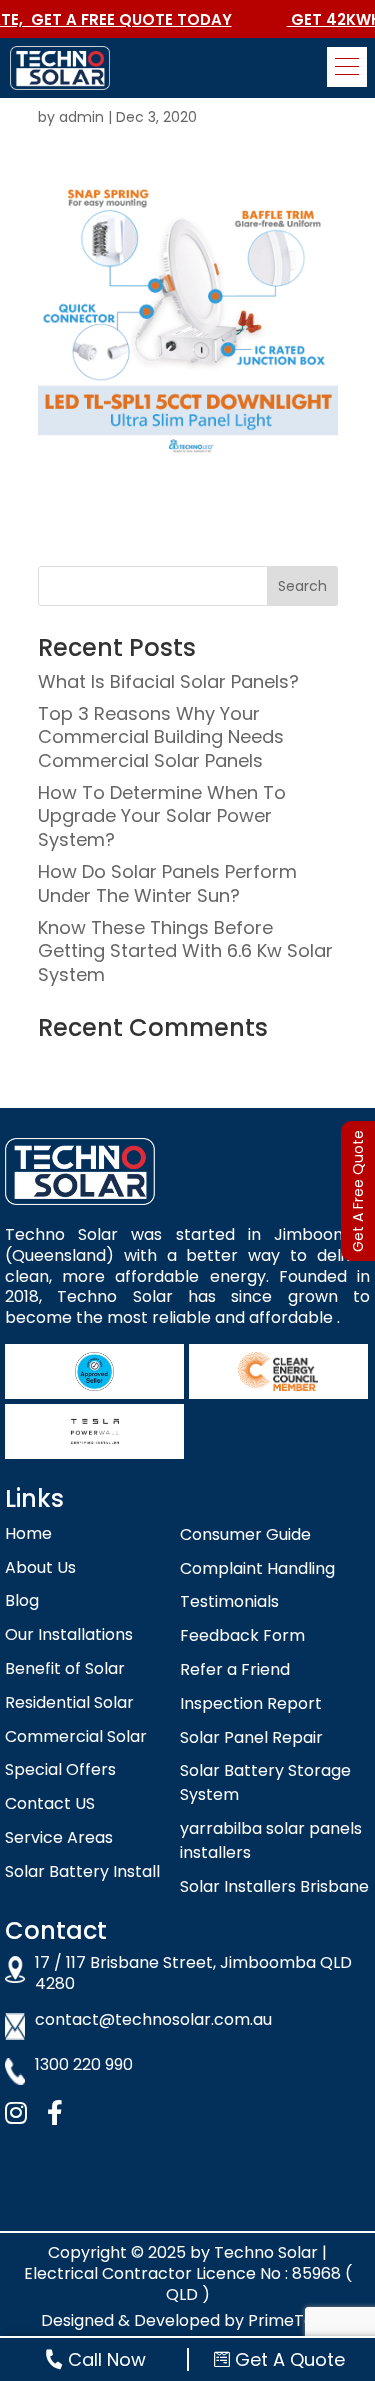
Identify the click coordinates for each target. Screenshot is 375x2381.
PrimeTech (291, 2320)
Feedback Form (242, 1635)
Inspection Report (251, 1703)
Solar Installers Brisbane (274, 1886)
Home (28, 1533)
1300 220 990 (84, 2065)
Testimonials (229, 1601)
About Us (40, 1567)
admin (81, 117)
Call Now (107, 2359)
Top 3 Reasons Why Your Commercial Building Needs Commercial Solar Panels (161, 737)
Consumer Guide (245, 1534)
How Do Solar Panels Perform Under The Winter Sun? (167, 883)
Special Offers (60, 1769)
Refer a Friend (235, 1669)
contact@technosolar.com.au (153, 2020)
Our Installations (69, 1634)
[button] (347, 67)
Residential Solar (69, 1702)
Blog (22, 1600)
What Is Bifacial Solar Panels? (168, 681)
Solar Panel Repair (251, 1737)
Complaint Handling (257, 1568)
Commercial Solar (76, 1736)
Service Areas (59, 1837)
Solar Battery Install (82, 1871)
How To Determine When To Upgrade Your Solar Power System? (162, 816)
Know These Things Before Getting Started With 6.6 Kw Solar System (185, 951)
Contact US (50, 1803)
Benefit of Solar (65, 1668)
